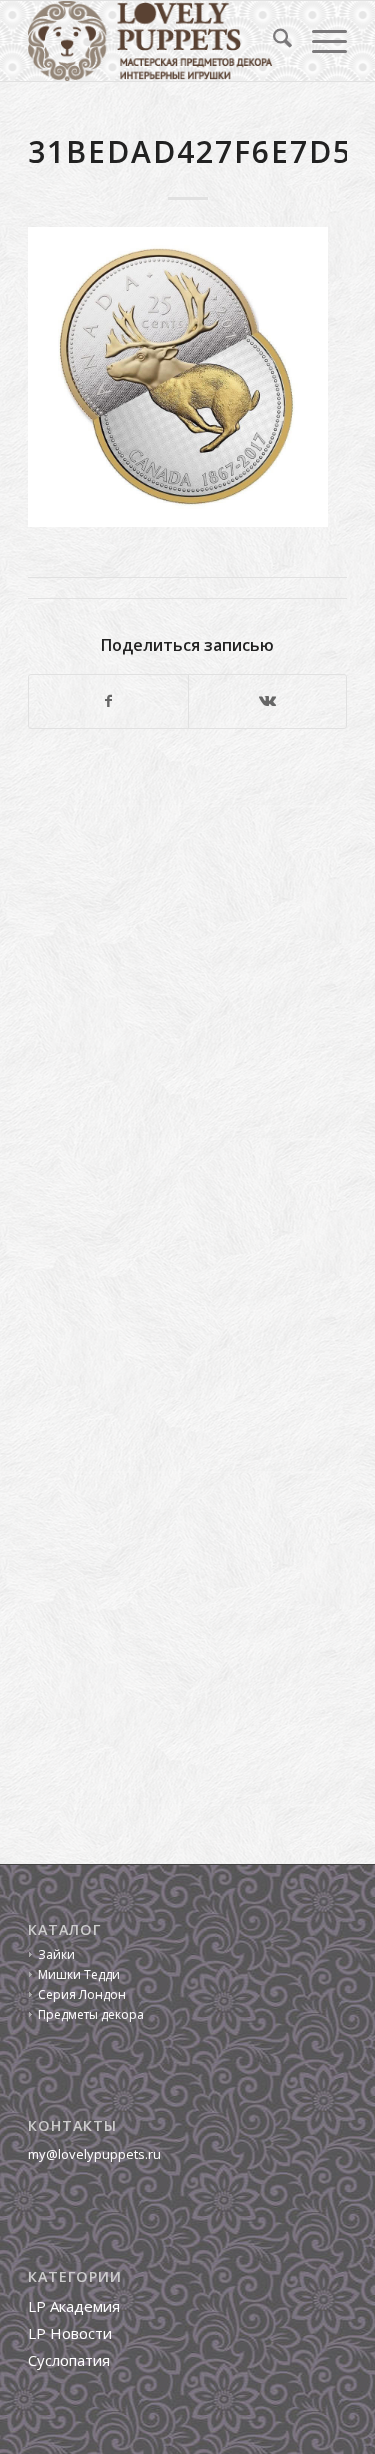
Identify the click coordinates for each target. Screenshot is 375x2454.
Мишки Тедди (79, 1974)
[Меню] (319, 41)
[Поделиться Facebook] (108, 701)
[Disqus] (187, 1019)
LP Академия (74, 2306)
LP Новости (70, 2333)
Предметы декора (91, 2014)
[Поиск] (272, 41)
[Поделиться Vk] (267, 701)
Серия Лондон (82, 1994)
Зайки (56, 1954)
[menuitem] (272, 41)
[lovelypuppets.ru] (155, 41)
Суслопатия (69, 2360)
